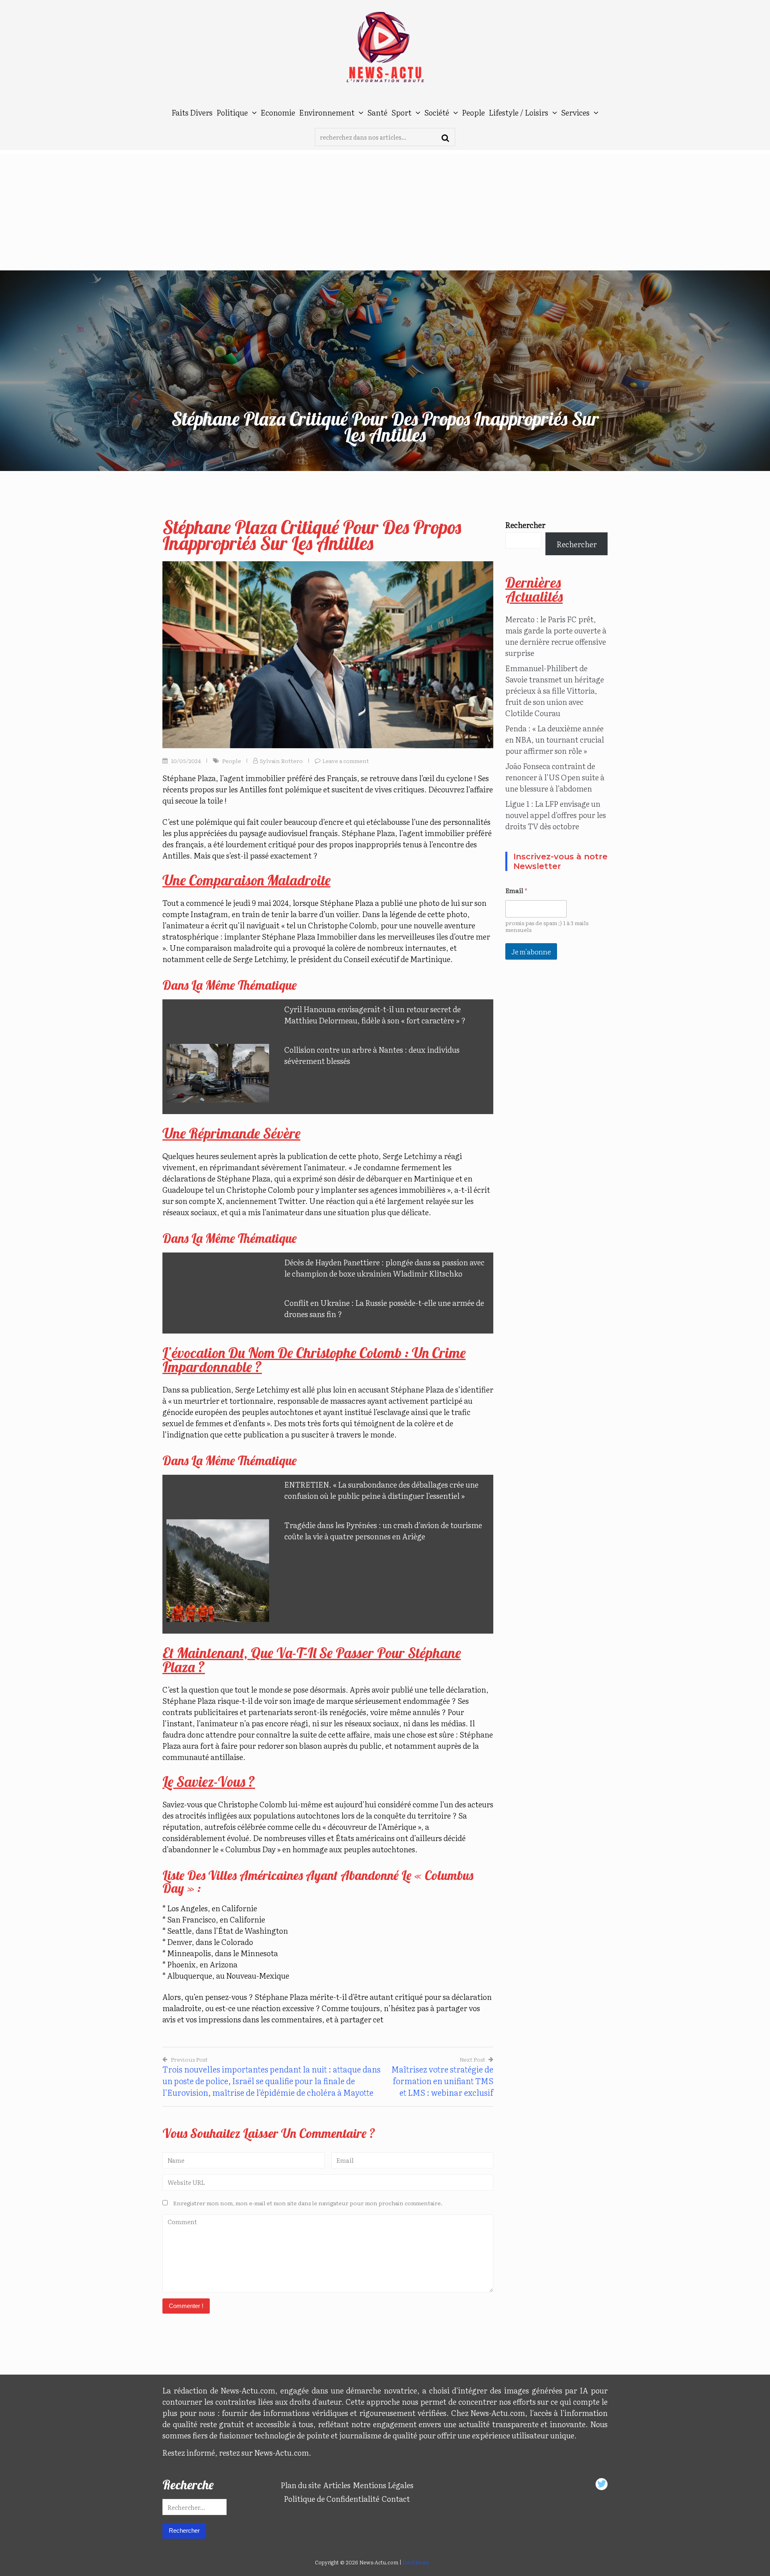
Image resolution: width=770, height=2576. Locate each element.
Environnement (327, 112)
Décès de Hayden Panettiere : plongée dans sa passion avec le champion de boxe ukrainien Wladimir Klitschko (384, 1268)
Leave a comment (346, 761)
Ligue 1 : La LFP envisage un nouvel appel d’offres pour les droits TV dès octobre (556, 815)
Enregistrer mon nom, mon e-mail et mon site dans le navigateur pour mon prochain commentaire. (308, 2203)
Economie (278, 112)
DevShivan (416, 2562)
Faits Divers (192, 112)
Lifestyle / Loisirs (519, 112)
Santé (377, 112)
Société (437, 112)
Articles (337, 2485)
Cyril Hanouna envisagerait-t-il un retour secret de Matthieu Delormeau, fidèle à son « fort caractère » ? (375, 1015)
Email (516, 890)
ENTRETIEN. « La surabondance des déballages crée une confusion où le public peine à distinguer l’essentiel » (381, 1490)
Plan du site (301, 2485)
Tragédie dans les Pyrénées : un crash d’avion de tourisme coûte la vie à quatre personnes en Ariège (383, 1531)
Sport (401, 112)
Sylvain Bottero (281, 761)
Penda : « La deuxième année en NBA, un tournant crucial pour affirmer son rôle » (555, 739)
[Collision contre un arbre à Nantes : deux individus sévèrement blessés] (218, 1073)
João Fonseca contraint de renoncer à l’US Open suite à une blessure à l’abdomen (555, 777)
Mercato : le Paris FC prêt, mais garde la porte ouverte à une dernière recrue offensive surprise (556, 636)
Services (575, 112)
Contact (396, 2499)
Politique (232, 112)
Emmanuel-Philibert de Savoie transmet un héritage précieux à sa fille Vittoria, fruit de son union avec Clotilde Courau (555, 690)
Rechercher (525, 525)
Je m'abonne (531, 951)
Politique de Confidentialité (332, 2499)
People (473, 112)
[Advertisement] (385, 210)
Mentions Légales (383, 2485)
